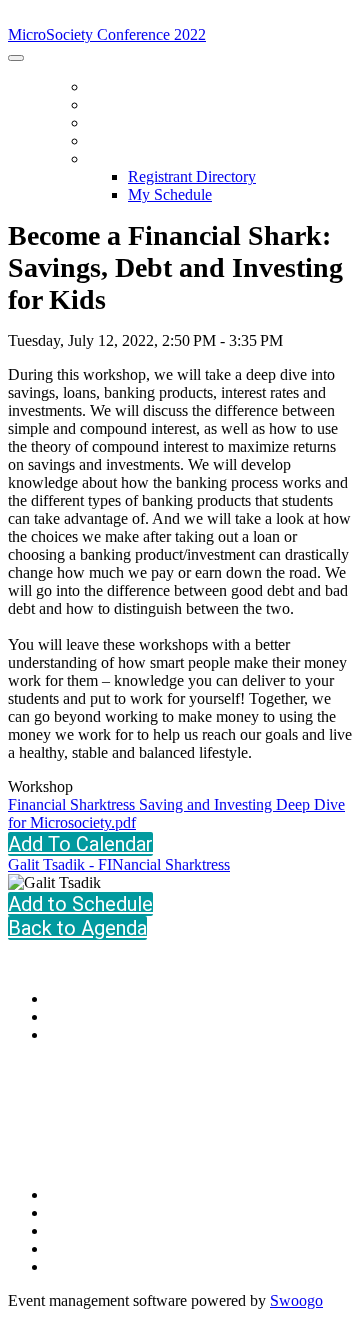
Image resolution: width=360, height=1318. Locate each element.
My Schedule (170, 194)
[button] (80, 904)
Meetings (123, 159)
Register (121, 105)
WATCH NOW (132, 141)
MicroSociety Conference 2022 (112, 17)
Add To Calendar (80, 844)
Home (108, 87)
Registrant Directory (192, 176)
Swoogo (296, 1300)
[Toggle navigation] (16, 58)
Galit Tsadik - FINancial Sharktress (119, 864)
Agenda (116, 123)
